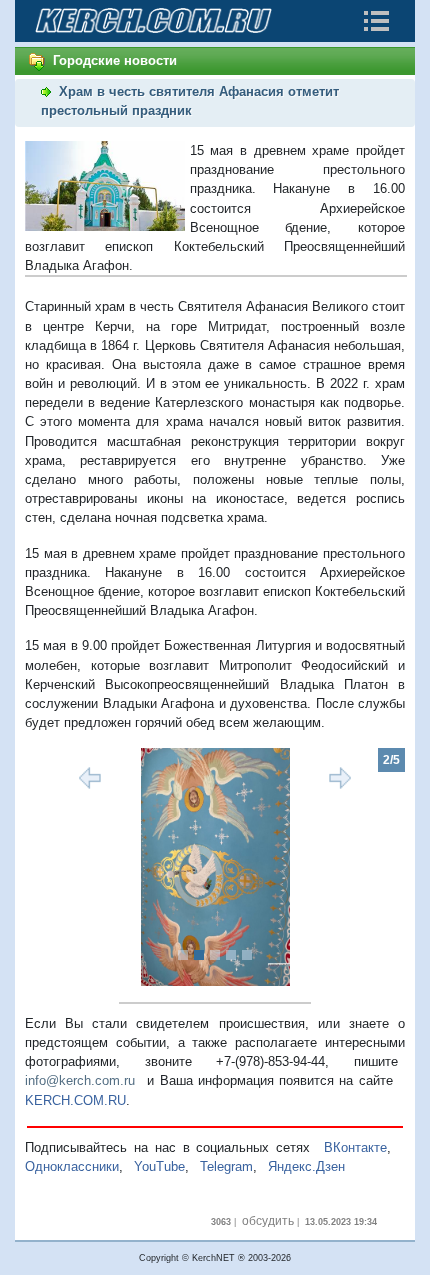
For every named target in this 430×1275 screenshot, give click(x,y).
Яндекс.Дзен (306, 1166)
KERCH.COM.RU (75, 1100)
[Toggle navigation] (376, 21)
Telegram (226, 1166)
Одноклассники (72, 1166)
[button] (53, 867)
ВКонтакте (355, 1147)
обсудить (268, 1221)
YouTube (159, 1166)
